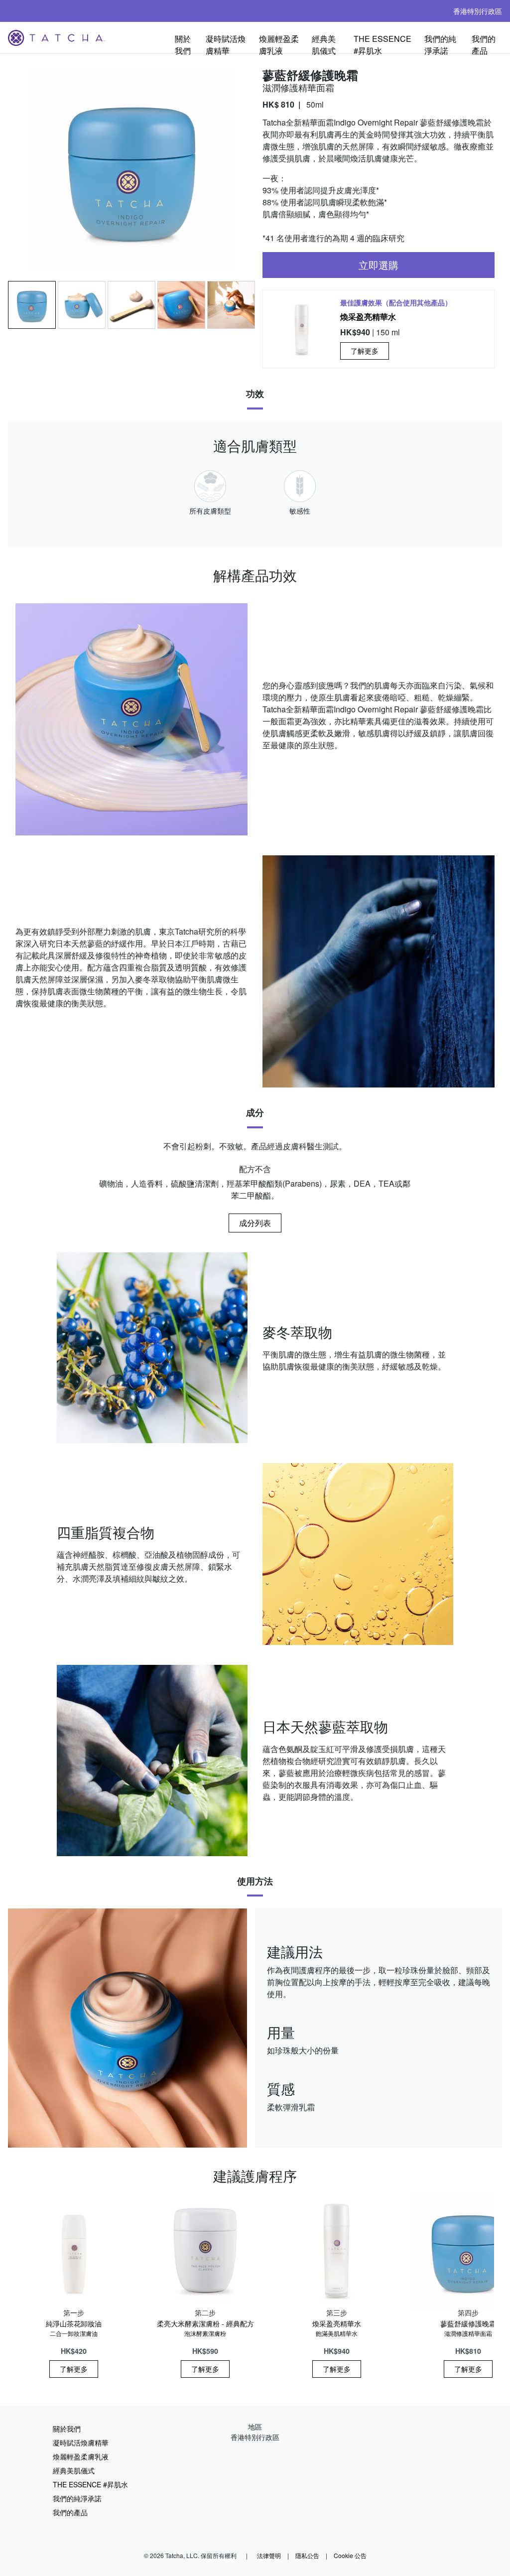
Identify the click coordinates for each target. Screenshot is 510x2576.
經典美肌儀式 (324, 43)
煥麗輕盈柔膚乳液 (279, 43)
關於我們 (183, 43)
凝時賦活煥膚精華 (226, 43)
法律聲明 (269, 2555)
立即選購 (379, 265)
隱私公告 (307, 2555)
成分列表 (255, 1223)
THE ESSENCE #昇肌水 (382, 43)
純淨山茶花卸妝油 (74, 2328)
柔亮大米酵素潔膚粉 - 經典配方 (205, 2328)
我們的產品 (484, 43)
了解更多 (365, 351)
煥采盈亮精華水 (368, 317)
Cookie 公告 (350, 2555)
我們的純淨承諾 (440, 43)
